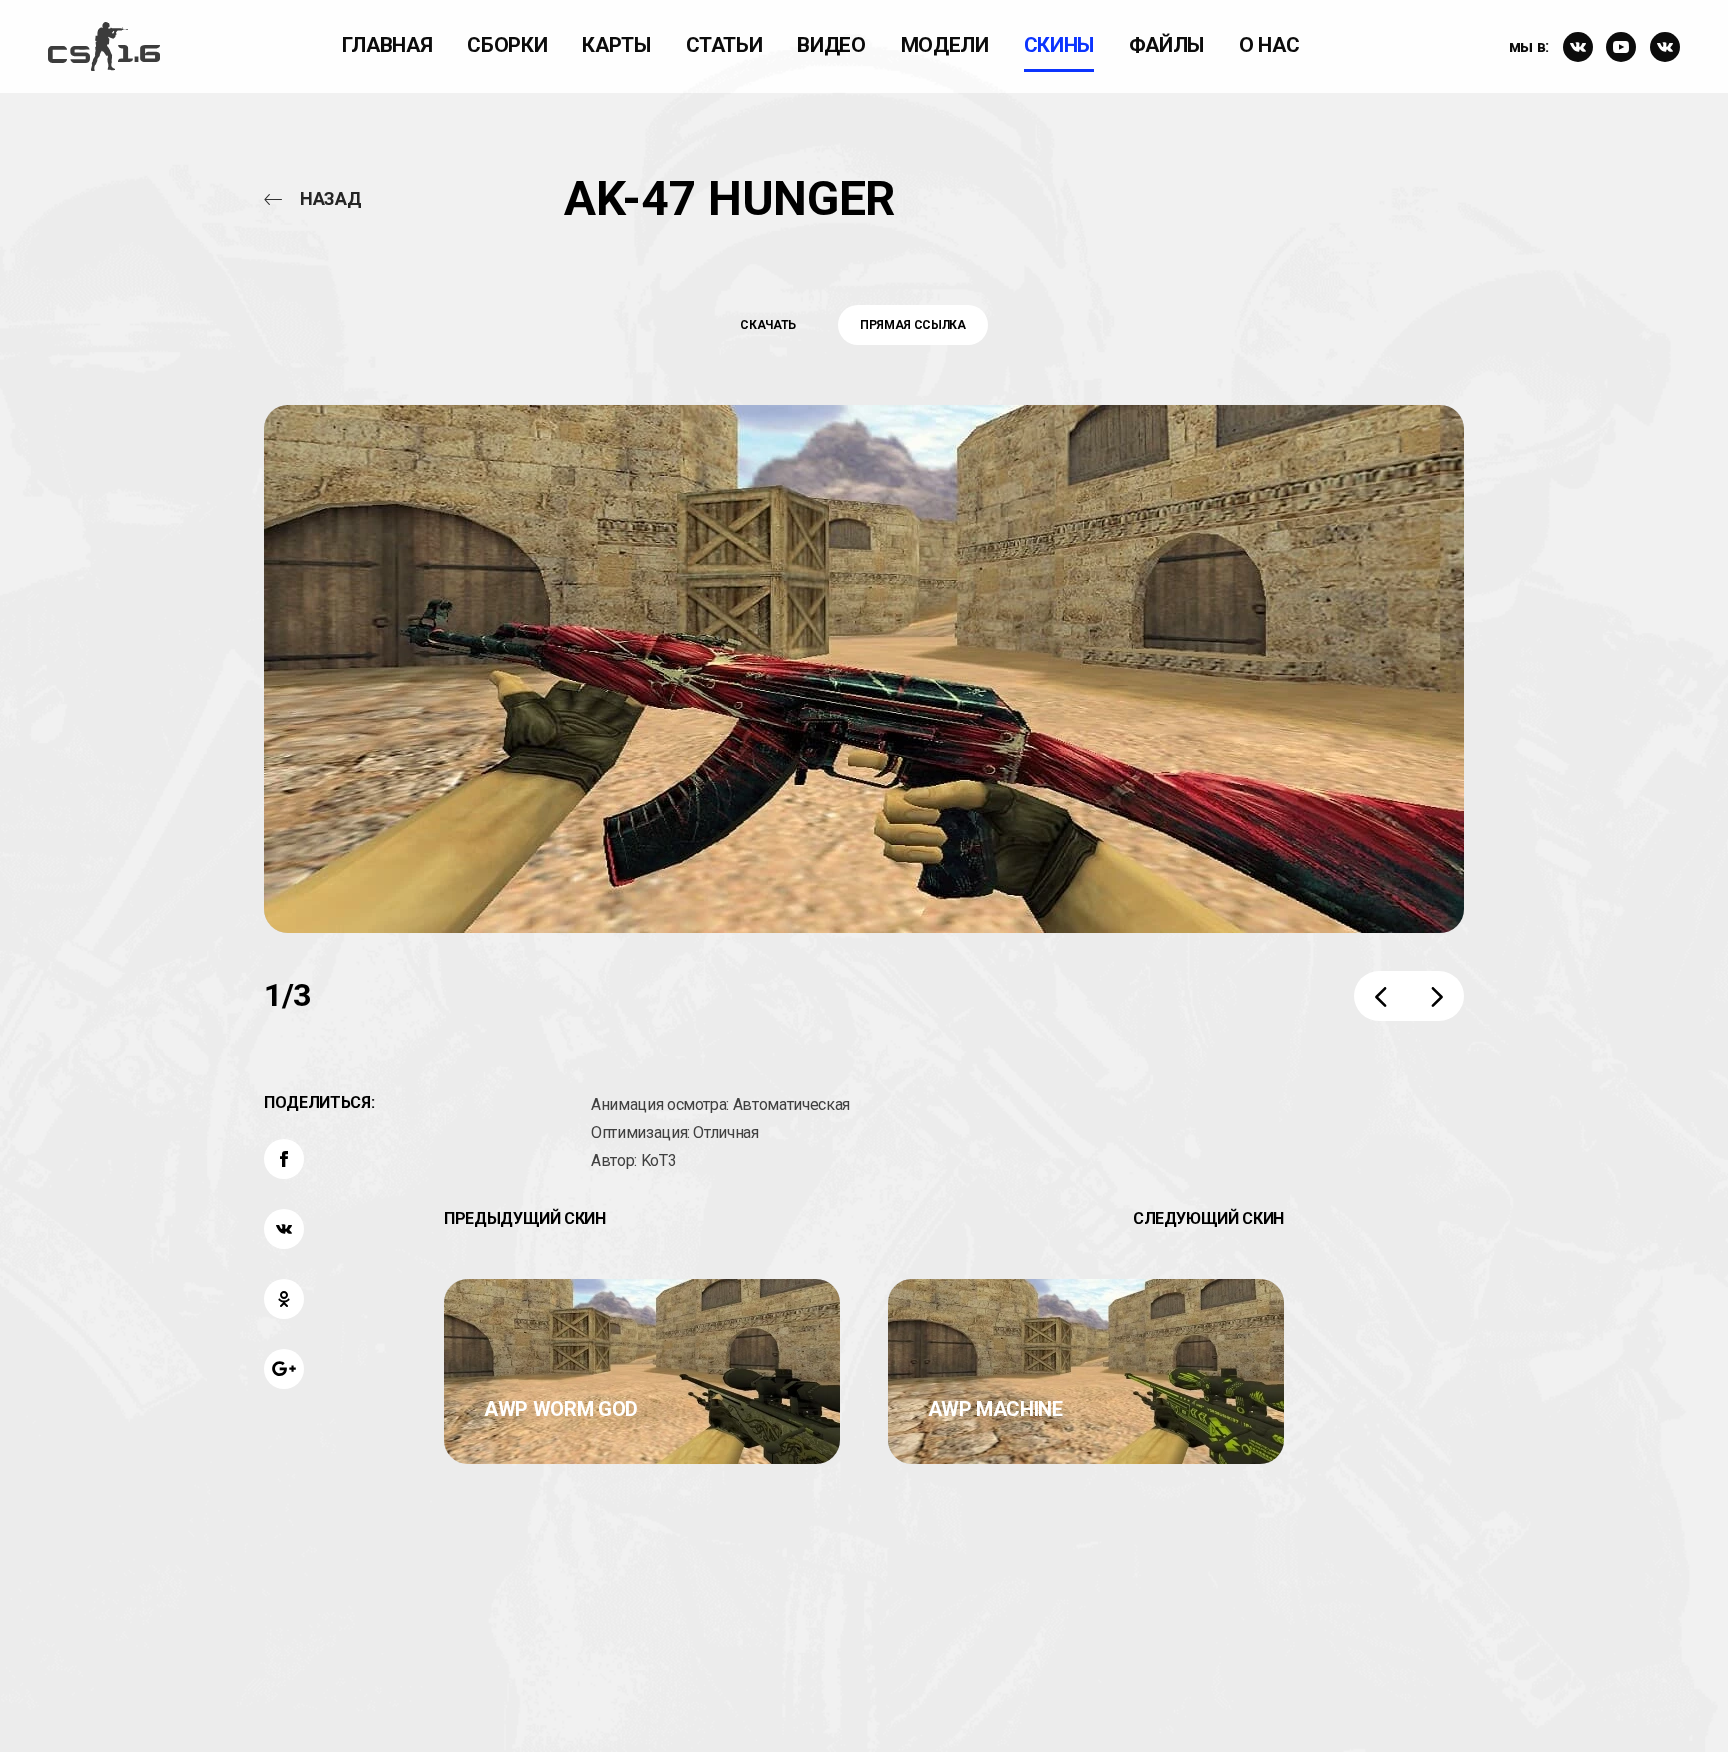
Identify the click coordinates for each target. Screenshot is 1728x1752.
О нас (1269, 45)
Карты (616, 45)
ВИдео (831, 45)
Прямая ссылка (912, 325)
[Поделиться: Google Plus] (284, 1369)
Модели (945, 45)
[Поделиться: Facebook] (284, 1159)
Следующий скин (1208, 1218)
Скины (1059, 45)
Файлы (1166, 45)
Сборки (507, 45)
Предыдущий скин (525, 1218)
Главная (387, 45)
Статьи (724, 45)
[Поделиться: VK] (284, 1229)
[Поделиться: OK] (284, 1299)
